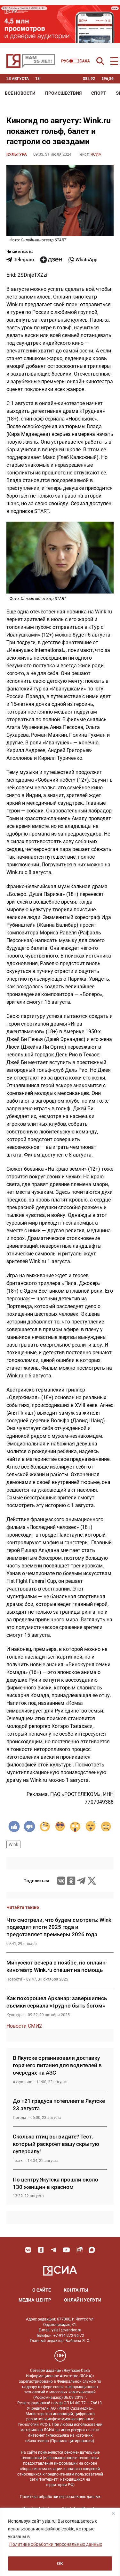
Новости (14, 1979)
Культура (17, 154)
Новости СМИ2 (24, 2026)
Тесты (18, 2161)
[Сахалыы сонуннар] (76, 61)
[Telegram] (81, 1881)
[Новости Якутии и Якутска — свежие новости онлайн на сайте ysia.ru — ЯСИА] (31, 61)
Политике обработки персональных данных (56, 2544)
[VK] (28, 2250)
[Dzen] (51, 260)
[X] (92, 1881)
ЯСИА (96, 154)
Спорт (99, 93)
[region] (60, 2542)
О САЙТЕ (42, 2290)
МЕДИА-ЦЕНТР (35, 2300)
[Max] (92, 2250)
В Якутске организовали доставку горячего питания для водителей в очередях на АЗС (57, 2065)
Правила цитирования (72, 2441)
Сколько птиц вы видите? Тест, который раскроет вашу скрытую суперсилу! (56, 2144)
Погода (20, 2118)
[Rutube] (79, 2250)
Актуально (23, 2082)
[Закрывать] (113, 2513)
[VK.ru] (61, 1881)
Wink (13, 1844)
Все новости (20, 93)
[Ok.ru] (71, 1881)
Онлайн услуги (83, 2300)
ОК (60, 2563)
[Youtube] (67, 2250)
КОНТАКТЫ (76, 2290)
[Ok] (41, 2250)
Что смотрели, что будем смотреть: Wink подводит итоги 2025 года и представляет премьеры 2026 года (59, 1927)
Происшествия (63, 93)
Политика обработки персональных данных (60, 2497)
